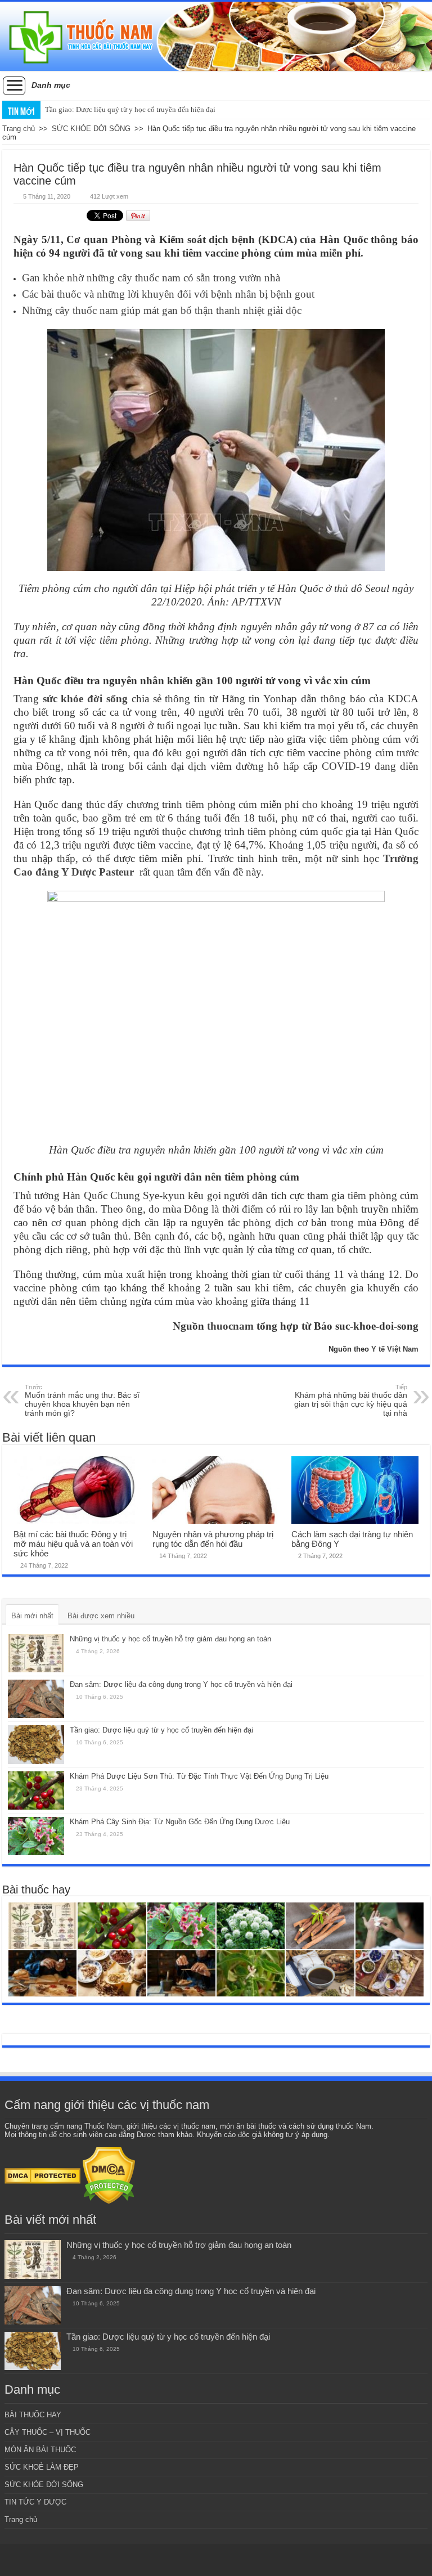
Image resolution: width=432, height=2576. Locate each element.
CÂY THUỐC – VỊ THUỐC (48, 2432)
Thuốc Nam (103, 2126)
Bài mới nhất (32, 1616)
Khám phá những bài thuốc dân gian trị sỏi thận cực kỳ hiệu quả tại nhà (351, 1401)
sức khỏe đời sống (85, 699)
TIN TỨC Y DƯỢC (35, 2502)
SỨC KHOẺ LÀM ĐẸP (42, 2467)
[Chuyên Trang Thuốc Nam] (216, 36)
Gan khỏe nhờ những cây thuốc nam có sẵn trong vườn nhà (151, 278)
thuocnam (230, 1326)
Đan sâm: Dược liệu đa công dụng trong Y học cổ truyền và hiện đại (181, 1684)
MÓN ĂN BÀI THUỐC (40, 2450)
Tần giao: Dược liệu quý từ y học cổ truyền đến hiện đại (130, 109)
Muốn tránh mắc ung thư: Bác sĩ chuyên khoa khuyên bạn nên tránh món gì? (82, 1401)
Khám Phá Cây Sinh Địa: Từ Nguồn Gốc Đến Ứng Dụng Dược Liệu (180, 1822)
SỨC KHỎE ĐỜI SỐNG (91, 129)
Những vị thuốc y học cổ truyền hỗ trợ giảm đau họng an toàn (170, 1639)
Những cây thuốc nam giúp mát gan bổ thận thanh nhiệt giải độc (162, 310)
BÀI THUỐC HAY (33, 2415)
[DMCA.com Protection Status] (42, 2175)
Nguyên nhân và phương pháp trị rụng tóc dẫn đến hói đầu (213, 1539)
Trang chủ (19, 129)
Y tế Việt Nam (395, 1349)
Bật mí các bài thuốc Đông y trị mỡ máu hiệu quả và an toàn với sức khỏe (73, 1544)
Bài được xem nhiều (101, 1616)
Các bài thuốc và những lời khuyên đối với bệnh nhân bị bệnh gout (168, 294)
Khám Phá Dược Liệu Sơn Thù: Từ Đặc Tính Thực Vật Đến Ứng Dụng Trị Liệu (199, 1776)
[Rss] (216, 2560)
